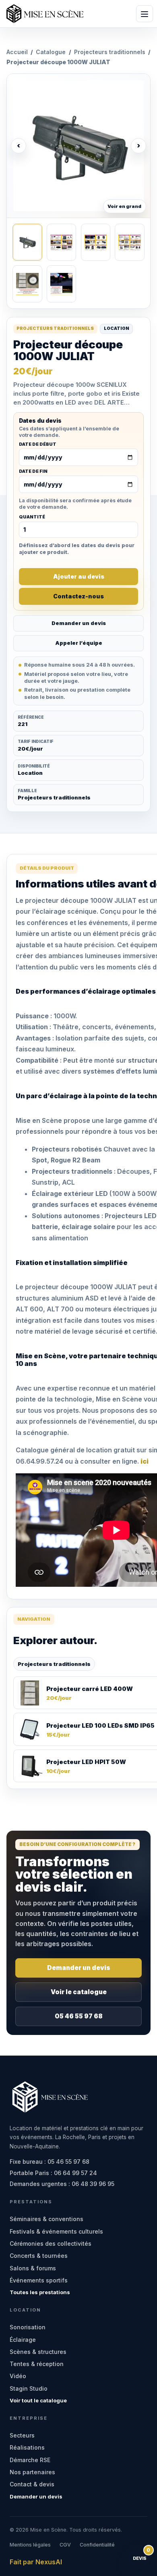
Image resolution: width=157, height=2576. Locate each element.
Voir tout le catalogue (38, 2400)
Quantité (32, 517)
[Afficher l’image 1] (27, 242)
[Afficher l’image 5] (27, 284)
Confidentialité (97, 2545)
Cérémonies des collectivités (51, 2244)
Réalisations (27, 2447)
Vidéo (18, 2376)
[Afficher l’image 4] (129, 242)
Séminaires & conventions (46, 2219)
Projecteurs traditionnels (110, 52)
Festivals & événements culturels (56, 2231)
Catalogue (51, 52)
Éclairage (23, 2340)
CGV (65, 2545)
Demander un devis (79, 623)
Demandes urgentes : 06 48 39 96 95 (62, 2184)
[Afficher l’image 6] (61, 284)
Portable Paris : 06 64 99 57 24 (53, 2173)
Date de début (38, 445)
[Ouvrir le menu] (145, 14)
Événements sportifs (39, 2280)
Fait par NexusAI (36, 2562)
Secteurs (22, 2435)
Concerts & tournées (39, 2256)
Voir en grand (124, 206)
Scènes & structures (38, 2352)
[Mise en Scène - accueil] (45, 14)
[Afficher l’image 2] (61, 242)
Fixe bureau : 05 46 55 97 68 (50, 2162)
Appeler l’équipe (79, 643)
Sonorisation (28, 2327)
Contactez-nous (78, 596)
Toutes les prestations (40, 2292)
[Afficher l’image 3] (96, 242)
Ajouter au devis (79, 576)
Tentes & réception (37, 2364)
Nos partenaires (32, 2472)
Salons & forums (33, 2268)
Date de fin (33, 472)
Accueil (17, 52)
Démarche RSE (30, 2460)
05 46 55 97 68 (79, 2016)
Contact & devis (32, 2484)
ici (145, 1461)
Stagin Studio (29, 2388)
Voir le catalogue (79, 1992)
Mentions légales (30, 2545)
